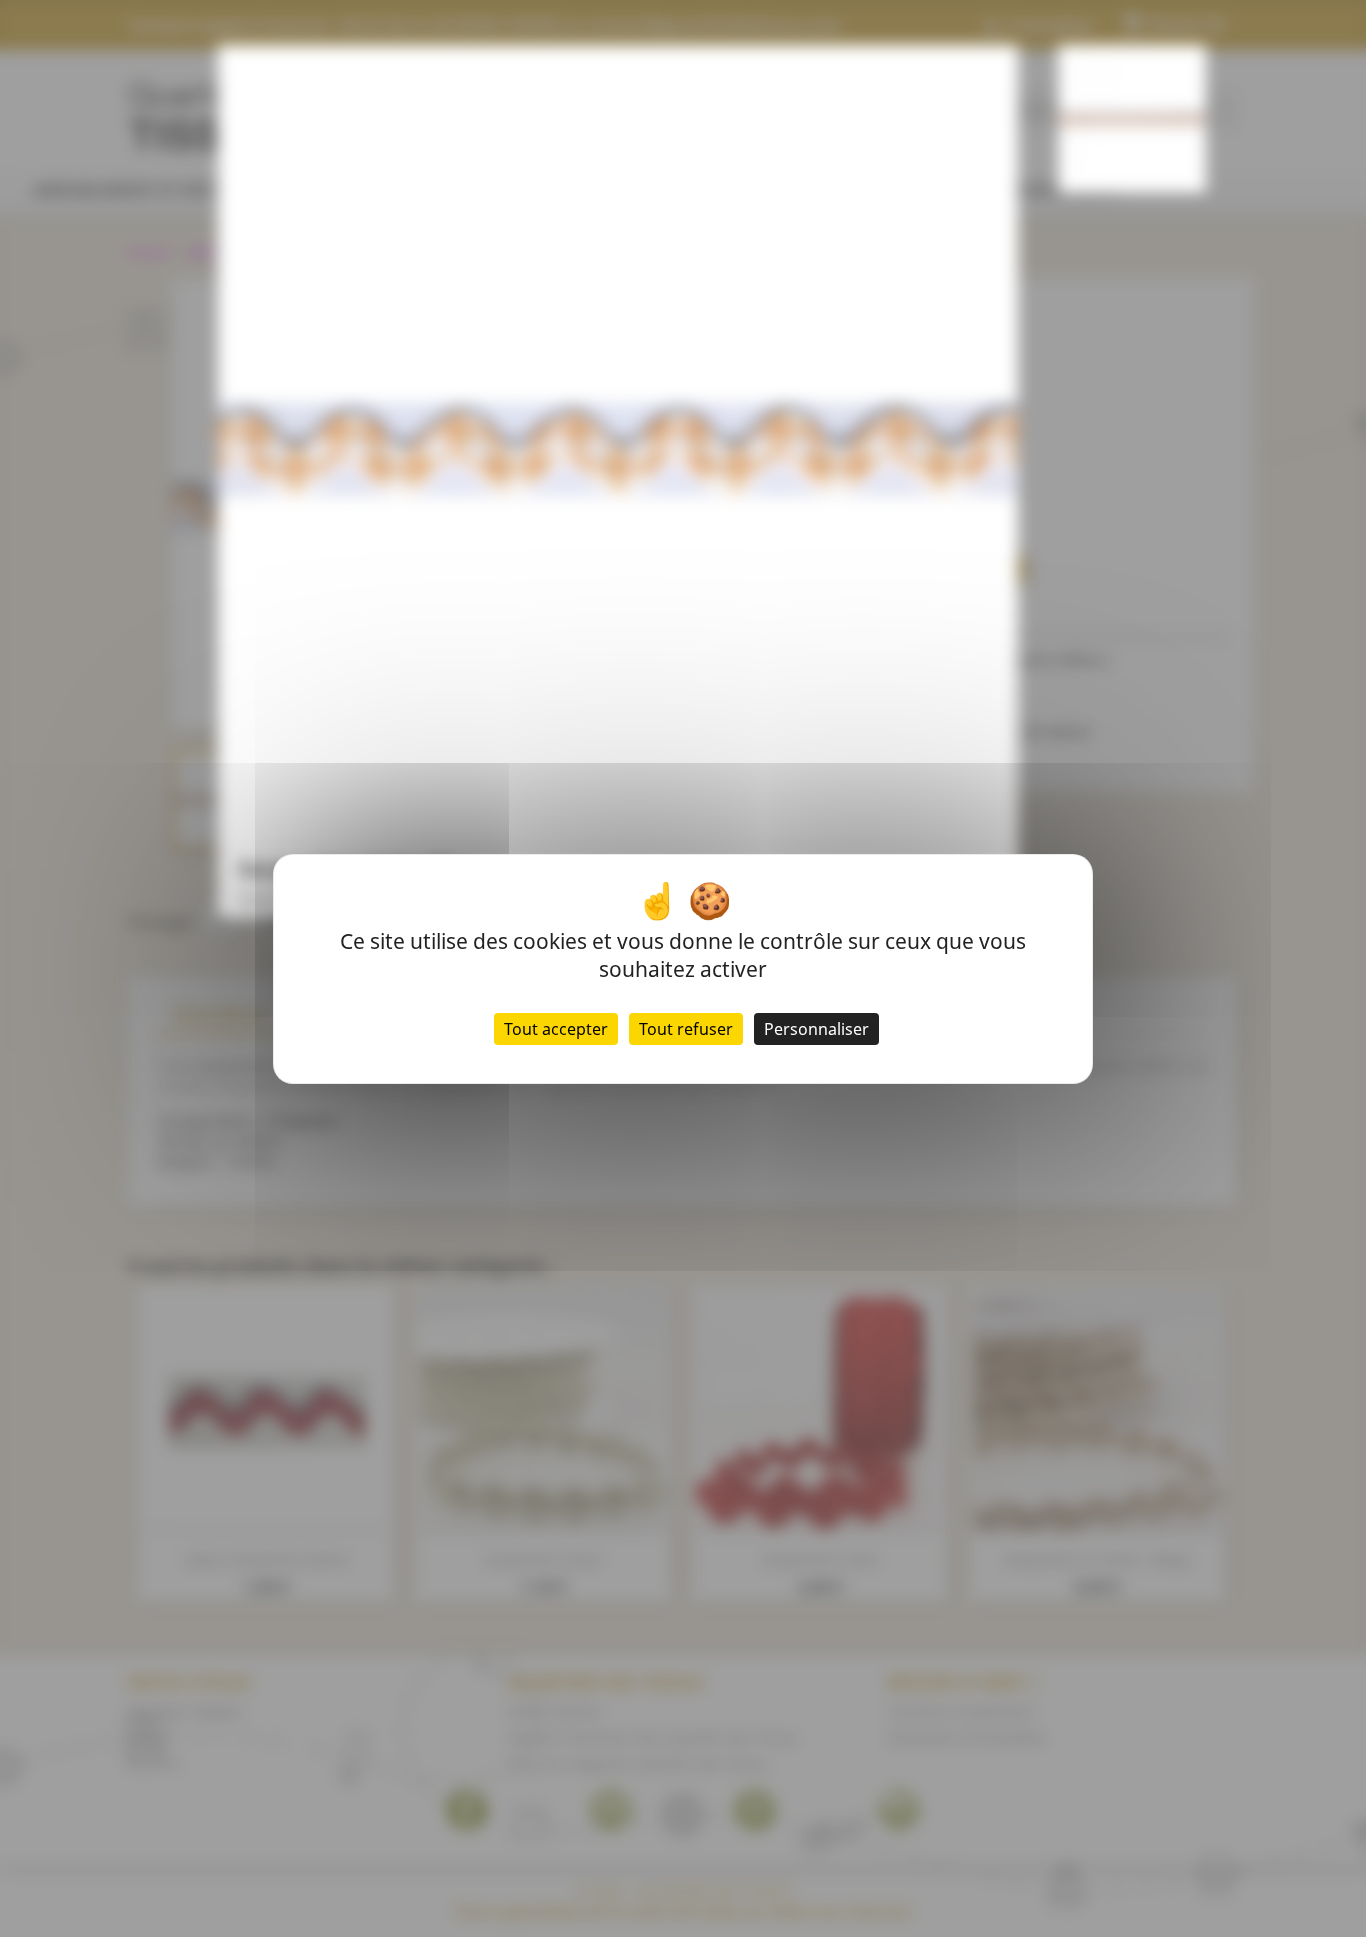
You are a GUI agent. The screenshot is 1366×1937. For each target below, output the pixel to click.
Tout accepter (556, 1029)
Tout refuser (686, 1029)
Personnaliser (816, 1029)
